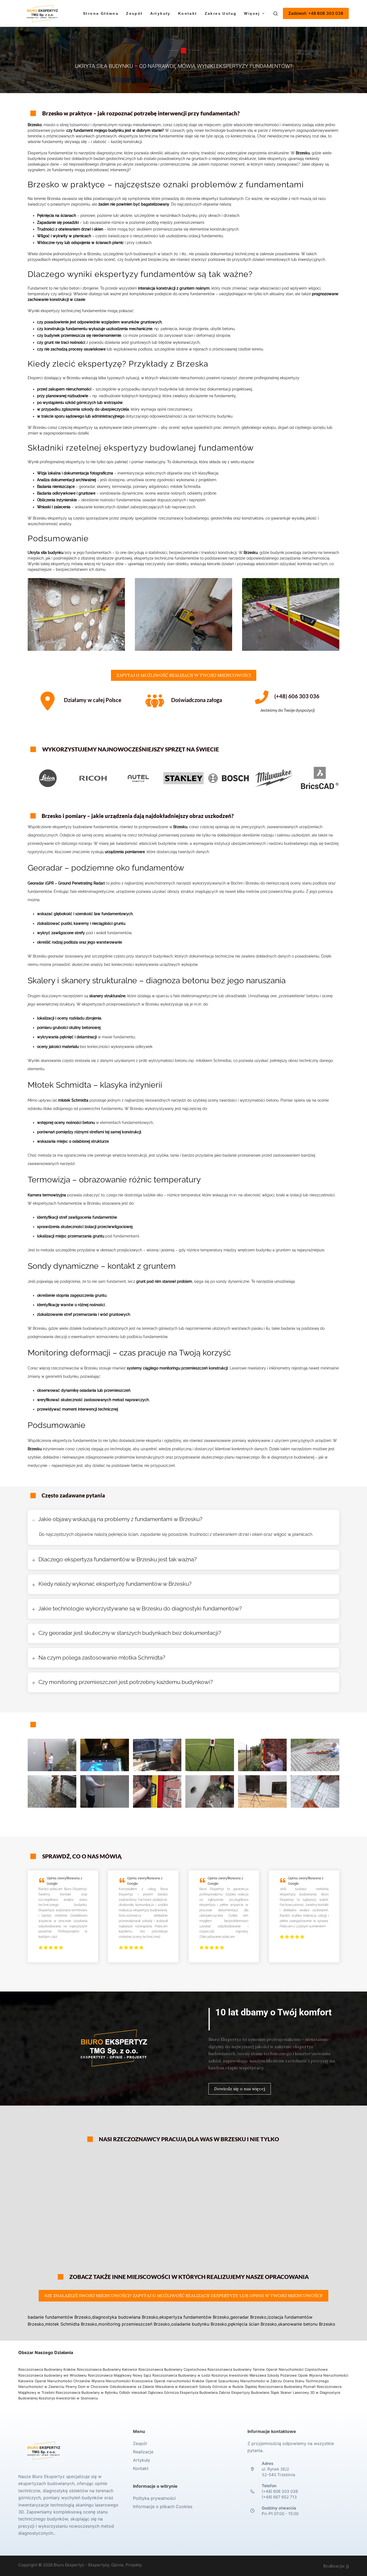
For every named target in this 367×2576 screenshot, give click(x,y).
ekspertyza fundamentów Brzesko (194, 2317)
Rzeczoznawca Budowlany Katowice (107, 2369)
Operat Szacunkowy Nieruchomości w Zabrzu (244, 2381)
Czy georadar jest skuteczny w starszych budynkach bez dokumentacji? (130, 1633)
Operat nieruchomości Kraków (179, 2381)
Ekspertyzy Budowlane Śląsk (255, 2392)
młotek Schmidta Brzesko (71, 2324)
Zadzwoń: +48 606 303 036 (316, 13)
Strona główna (101, 13)
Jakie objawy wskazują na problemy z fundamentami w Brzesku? (120, 1519)
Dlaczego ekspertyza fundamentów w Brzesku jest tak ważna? (118, 1559)
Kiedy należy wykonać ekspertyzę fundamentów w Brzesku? (115, 1584)
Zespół (134, 13)
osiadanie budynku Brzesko (199, 2324)
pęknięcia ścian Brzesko (253, 2324)
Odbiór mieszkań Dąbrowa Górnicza (149, 2392)
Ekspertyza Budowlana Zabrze (205, 2392)
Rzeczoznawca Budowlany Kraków (47, 2369)
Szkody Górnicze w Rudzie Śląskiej (228, 2387)
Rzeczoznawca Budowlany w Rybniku (87, 2392)
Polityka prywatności (154, 2498)
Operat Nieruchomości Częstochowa (297, 2369)
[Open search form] (276, 14)
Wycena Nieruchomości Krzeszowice (123, 2381)
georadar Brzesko (248, 2317)
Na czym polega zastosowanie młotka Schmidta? (102, 1658)
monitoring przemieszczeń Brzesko (134, 2324)
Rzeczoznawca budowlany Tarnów (236, 2369)
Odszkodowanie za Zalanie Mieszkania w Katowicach (154, 2387)
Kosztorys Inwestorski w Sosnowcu (69, 2398)
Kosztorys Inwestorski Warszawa (239, 2375)
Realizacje (143, 2452)
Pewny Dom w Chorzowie (87, 2387)
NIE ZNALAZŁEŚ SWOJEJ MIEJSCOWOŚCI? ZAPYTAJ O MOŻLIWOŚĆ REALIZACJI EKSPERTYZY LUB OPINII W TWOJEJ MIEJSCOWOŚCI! (183, 2296)
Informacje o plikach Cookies (163, 2506)
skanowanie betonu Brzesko (307, 2324)
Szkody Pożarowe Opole (288, 2375)
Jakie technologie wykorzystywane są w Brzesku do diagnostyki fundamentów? (140, 1608)
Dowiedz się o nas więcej (240, 2089)
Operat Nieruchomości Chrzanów (62, 2381)
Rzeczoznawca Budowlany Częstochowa (172, 2369)
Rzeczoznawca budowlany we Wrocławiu (53, 2375)
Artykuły (160, 13)
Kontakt (188, 13)
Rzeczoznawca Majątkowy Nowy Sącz (120, 2375)
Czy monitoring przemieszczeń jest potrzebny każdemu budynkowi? (126, 1682)
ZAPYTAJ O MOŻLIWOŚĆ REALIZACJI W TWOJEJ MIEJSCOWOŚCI (184, 675)
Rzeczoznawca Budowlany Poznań (287, 2387)
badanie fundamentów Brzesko (59, 2317)
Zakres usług (221, 13)
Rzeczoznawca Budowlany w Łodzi (182, 2375)
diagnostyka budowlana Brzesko (125, 2317)
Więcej (252, 13)
